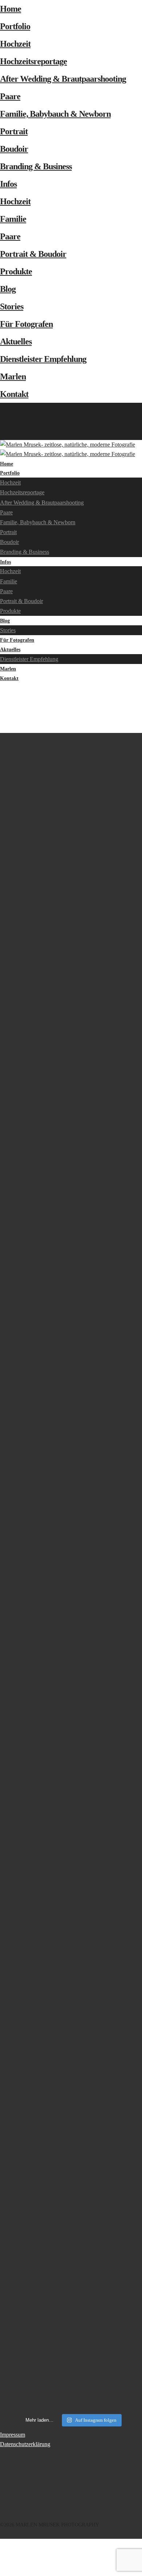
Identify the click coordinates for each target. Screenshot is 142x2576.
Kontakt (14, 394)
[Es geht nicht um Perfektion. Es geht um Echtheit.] (71, 1967)
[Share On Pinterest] (1, 2562)
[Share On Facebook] (1, 2543)
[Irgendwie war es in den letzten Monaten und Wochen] (71, 1088)
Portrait (14, 131)
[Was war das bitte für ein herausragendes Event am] (71, 2180)
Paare (10, 96)
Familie (13, 219)
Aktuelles (16, 341)
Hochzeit (15, 44)
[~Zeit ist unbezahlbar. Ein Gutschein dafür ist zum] (71, 1743)
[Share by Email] (1, 2571)
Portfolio (15, 26)
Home (11, 9)
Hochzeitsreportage (33, 61)
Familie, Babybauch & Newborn (55, 114)
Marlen (13, 376)
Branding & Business (36, 166)
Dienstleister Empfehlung (43, 359)
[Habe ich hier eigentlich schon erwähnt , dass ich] (71, 1218)
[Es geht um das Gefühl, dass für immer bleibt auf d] (71, 2375)
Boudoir (14, 149)
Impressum (13, 2435)
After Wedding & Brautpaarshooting (63, 79)
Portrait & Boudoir (33, 254)
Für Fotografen (26, 324)
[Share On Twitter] (1, 2552)
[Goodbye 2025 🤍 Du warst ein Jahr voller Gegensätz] (71, 1408)
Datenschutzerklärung (25, 2444)
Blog (8, 289)
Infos (8, 184)
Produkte (16, 271)
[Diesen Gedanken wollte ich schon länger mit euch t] (71, 870)
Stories (12, 306)
